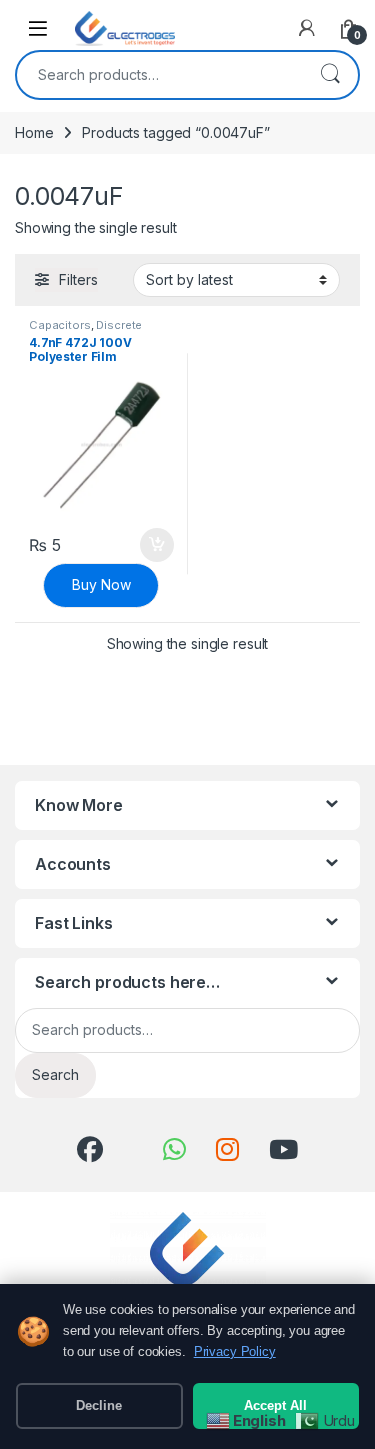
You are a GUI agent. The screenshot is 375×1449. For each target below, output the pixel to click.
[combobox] (159, 75)
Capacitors (60, 325)
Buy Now (101, 584)
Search (330, 75)
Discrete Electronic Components (95, 331)
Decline (99, 1405)
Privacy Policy (235, 1351)
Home (34, 132)
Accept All (275, 1405)
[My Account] (307, 28)
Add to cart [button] (157, 545)
